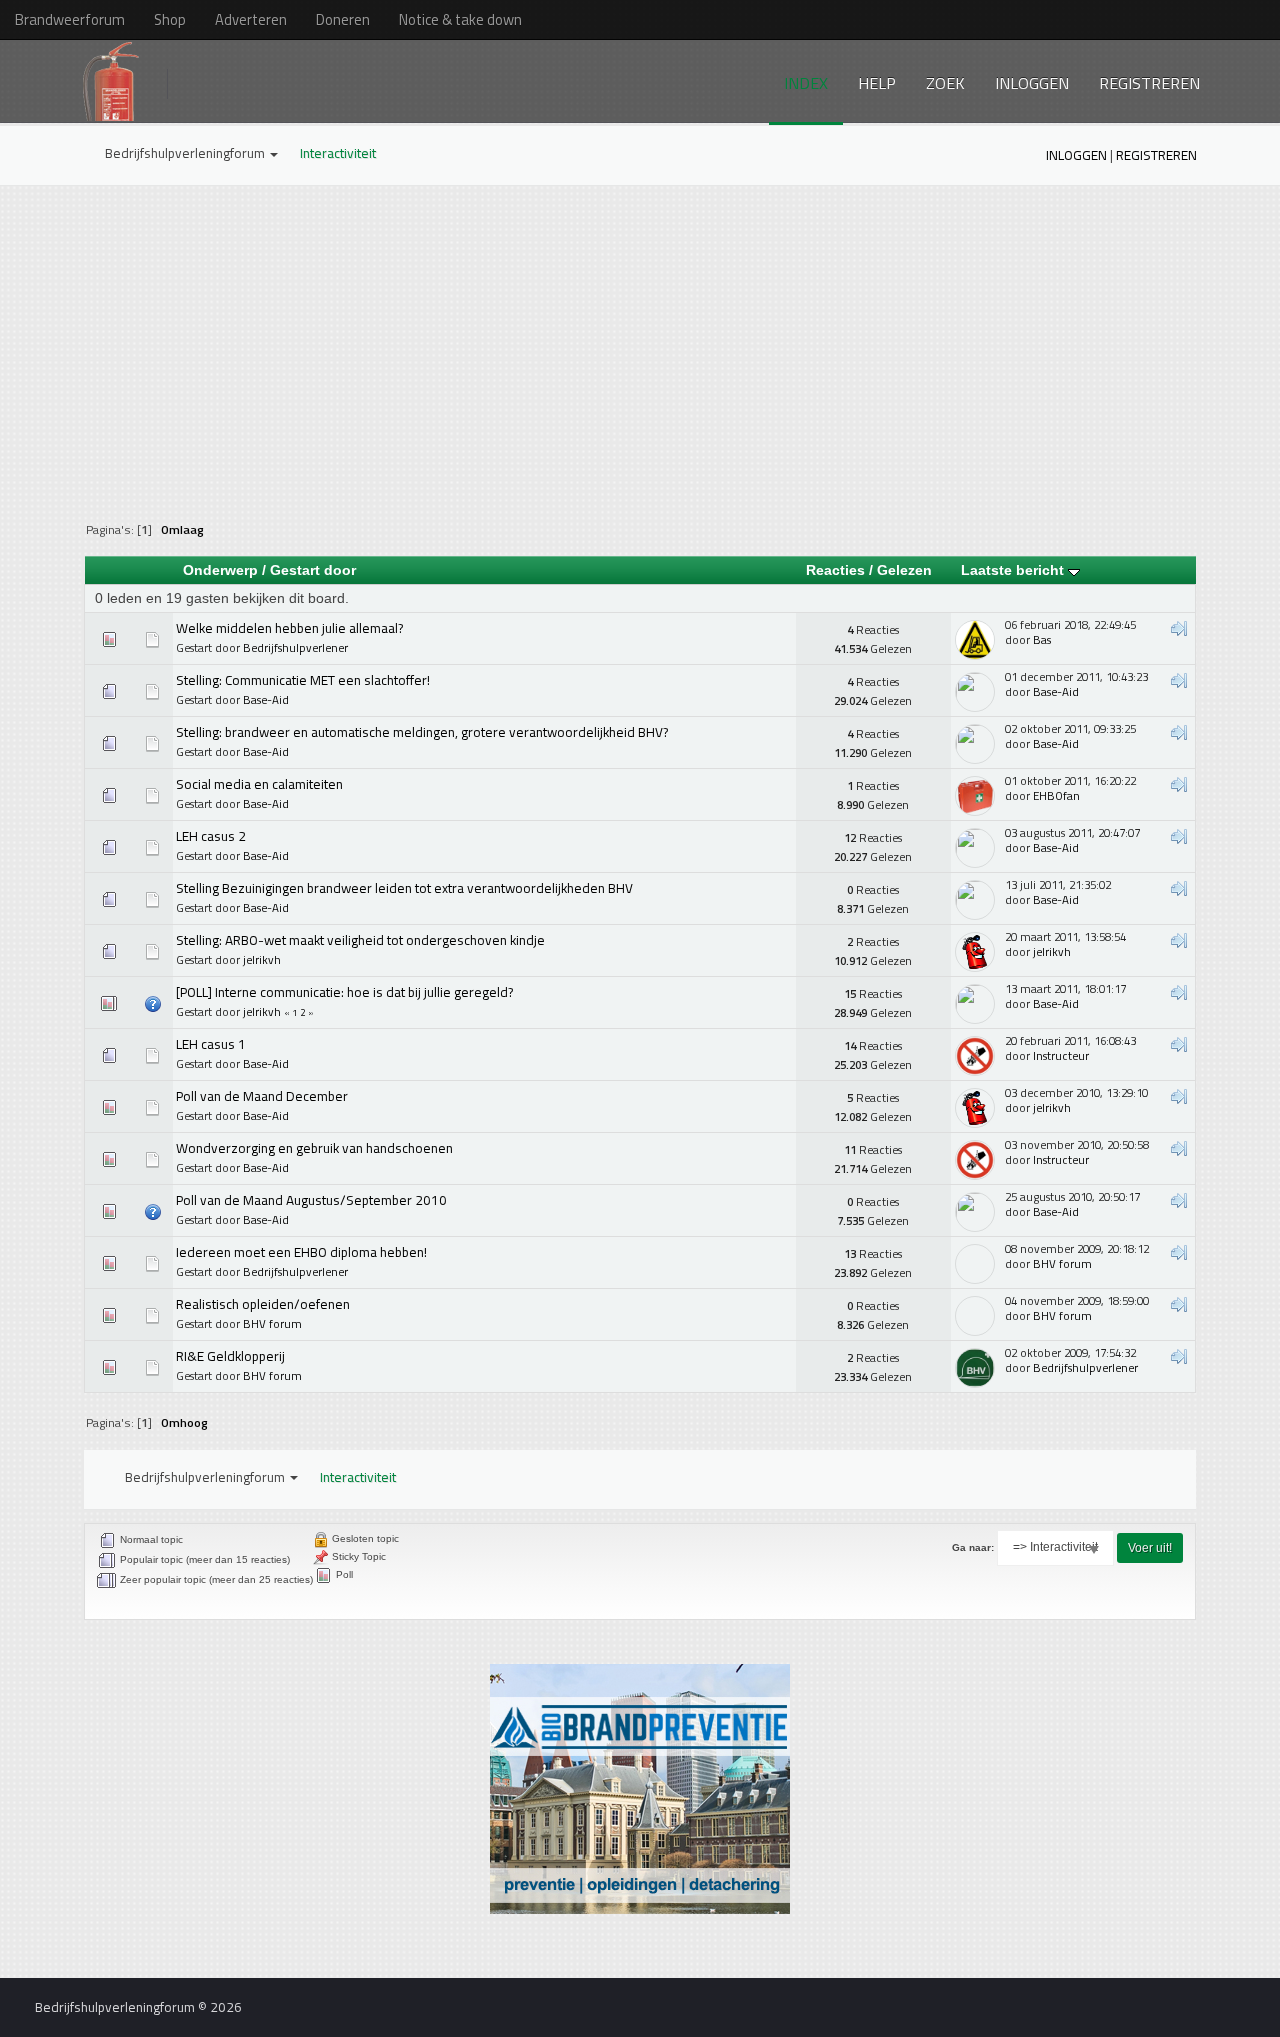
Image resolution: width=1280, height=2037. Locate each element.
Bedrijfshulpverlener (295, 647)
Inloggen (1032, 83)
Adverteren (251, 19)
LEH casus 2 (211, 836)
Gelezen (904, 570)
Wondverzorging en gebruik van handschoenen (314, 1148)
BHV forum (1062, 1263)
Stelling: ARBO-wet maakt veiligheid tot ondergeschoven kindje (360, 940)
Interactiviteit (338, 153)
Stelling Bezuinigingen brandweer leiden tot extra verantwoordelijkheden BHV (404, 888)
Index (806, 83)
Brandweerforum (70, 19)
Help (877, 83)
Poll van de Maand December (262, 1096)
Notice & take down (460, 19)
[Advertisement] (640, 341)
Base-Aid (266, 699)
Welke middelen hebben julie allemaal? (289, 628)
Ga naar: (973, 1547)
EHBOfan (1056, 795)
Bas (1042, 639)
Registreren (1149, 83)
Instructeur (1061, 1055)
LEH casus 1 (211, 1044)
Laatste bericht (1014, 570)
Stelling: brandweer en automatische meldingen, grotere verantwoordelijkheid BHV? (422, 732)
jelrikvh (262, 959)
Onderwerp (220, 570)
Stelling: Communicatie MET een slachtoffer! (303, 680)
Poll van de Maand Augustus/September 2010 (311, 1200)
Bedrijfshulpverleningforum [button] (186, 153)
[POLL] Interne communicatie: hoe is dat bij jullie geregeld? (344, 992)
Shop (170, 19)
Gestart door (313, 570)
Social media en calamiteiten (259, 784)
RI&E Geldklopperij (230, 1356)
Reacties (835, 570)
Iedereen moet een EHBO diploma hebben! (301, 1252)
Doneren (343, 19)
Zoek (945, 83)
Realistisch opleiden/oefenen (263, 1304)
